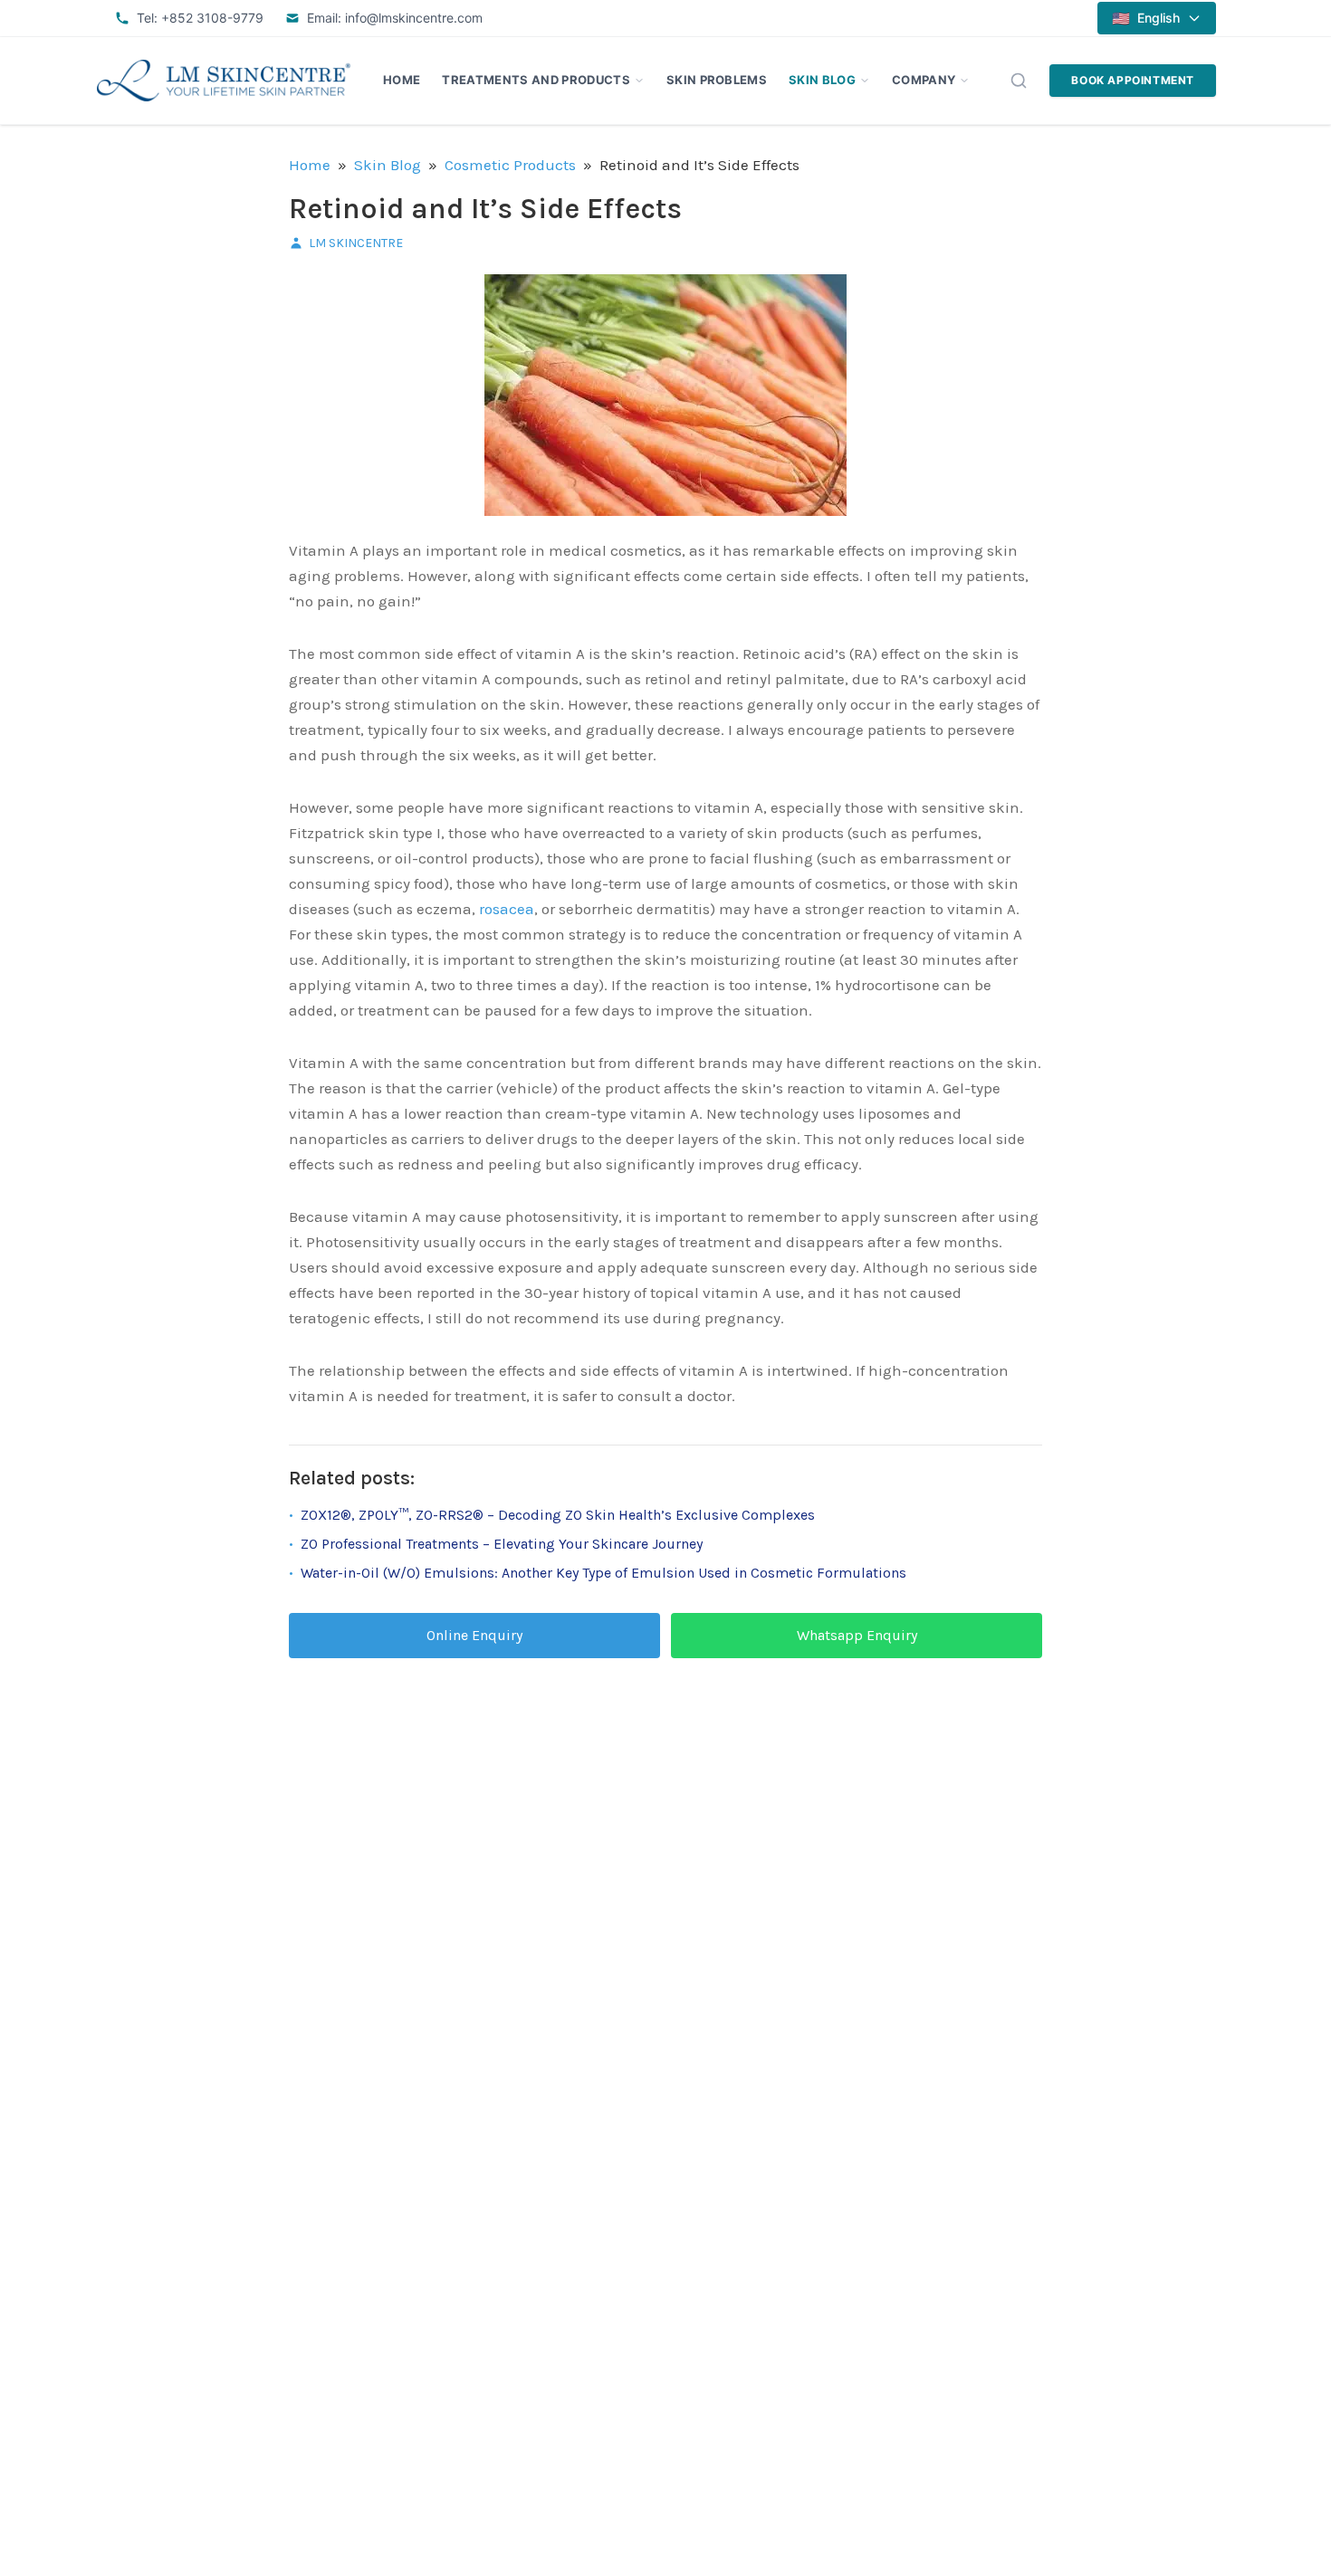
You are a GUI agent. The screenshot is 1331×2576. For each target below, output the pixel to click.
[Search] (1019, 81)
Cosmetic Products (510, 165)
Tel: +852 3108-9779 (200, 18)
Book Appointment (1133, 80)
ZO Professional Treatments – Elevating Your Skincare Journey (502, 1544)
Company (924, 80)
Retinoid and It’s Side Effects (485, 209)
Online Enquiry (474, 1635)
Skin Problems (717, 80)
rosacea (507, 909)
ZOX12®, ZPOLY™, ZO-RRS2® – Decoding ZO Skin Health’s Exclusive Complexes (558, 1515)
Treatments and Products (536, 80)
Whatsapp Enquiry (857, 1635)
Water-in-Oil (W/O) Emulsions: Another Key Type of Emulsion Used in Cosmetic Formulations (603, 1573)
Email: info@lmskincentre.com (395, 18)
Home (402, 80)
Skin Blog (822, 80)
